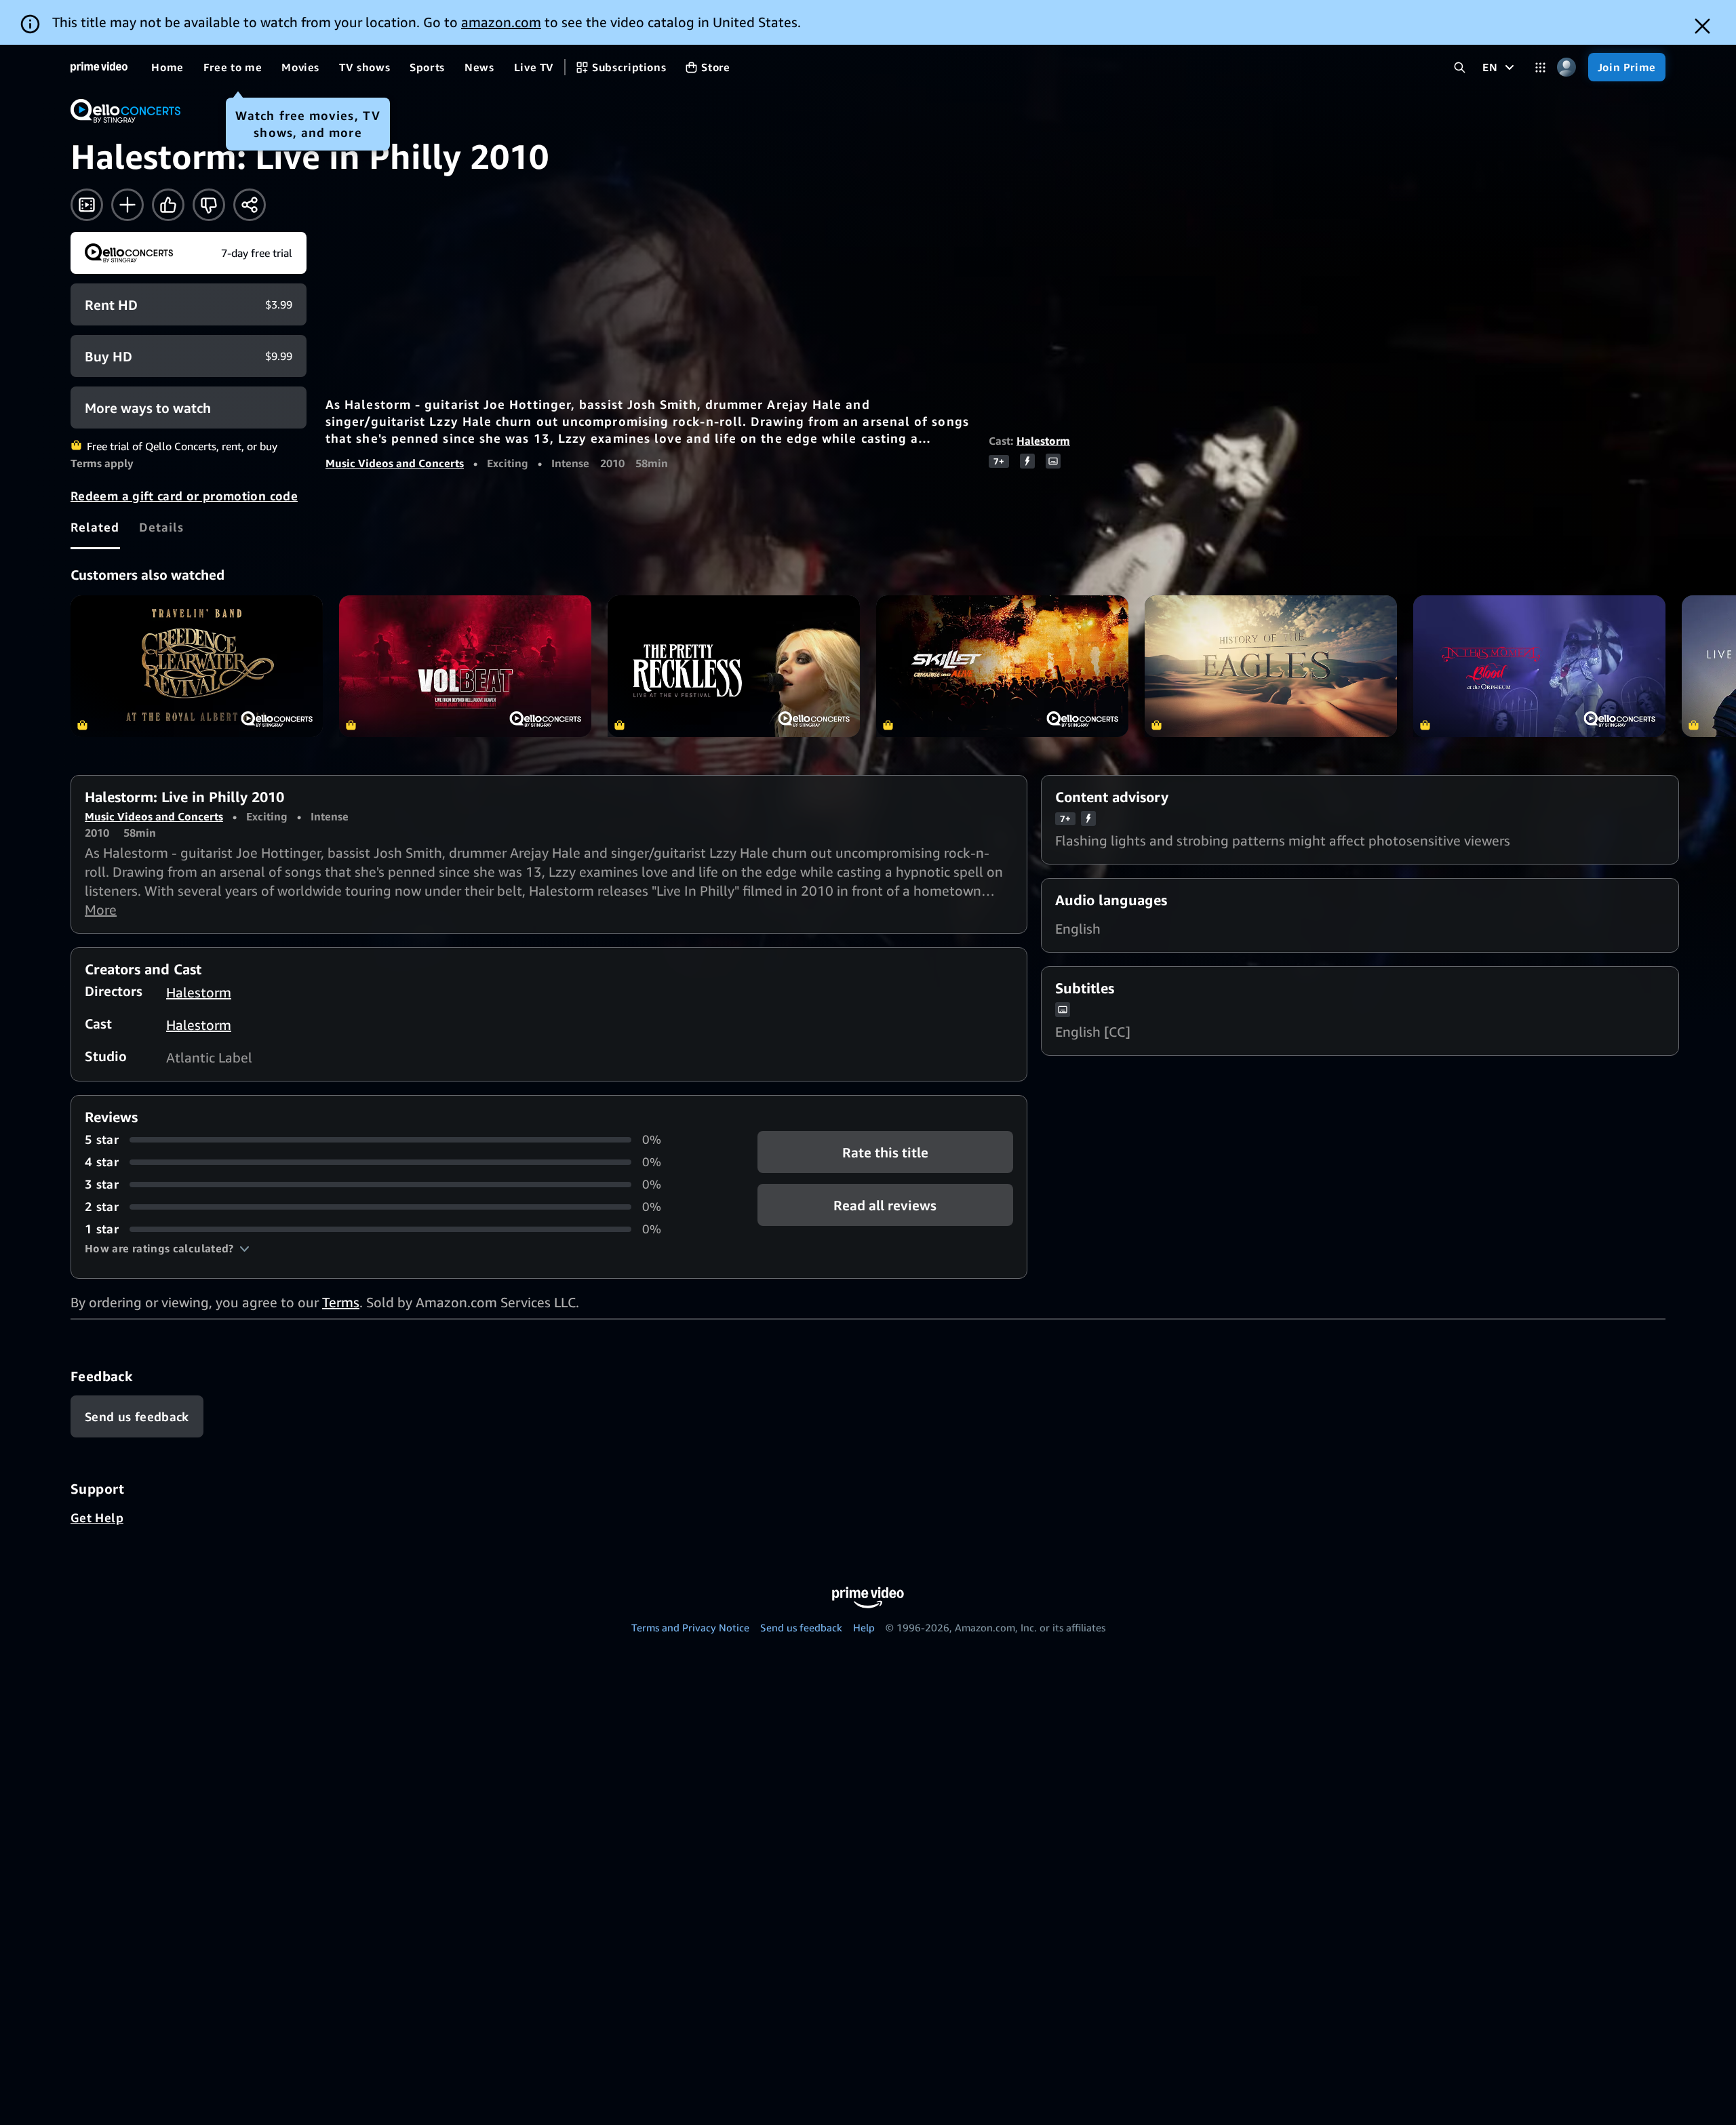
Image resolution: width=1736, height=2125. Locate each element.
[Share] (250, 205)
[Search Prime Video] (1460, 67)
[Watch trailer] (87, 205)
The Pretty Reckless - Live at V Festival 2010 (734, 666)
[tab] (95, 527)
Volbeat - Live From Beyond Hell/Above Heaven (465, 666)
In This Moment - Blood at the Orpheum (1539, 666)
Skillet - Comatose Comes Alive (1002, 666)
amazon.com (501, 22)
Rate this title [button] (885, 1152)
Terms (341, 1302)
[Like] (168, 205)
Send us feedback (801, 1627)
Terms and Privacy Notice (690, 1627)
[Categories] (1540, 67)
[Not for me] (209, 205)
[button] (167, 1248)
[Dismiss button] (1702, 26)
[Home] (99, 67)
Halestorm (1043, 441)
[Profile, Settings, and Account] (1567, 67)
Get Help (97, 1517)
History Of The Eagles (1271, 666)
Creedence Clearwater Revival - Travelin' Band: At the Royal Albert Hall (197, 666)
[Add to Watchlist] (127, 205)
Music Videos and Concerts (395, 463)
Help (864, 1627)
